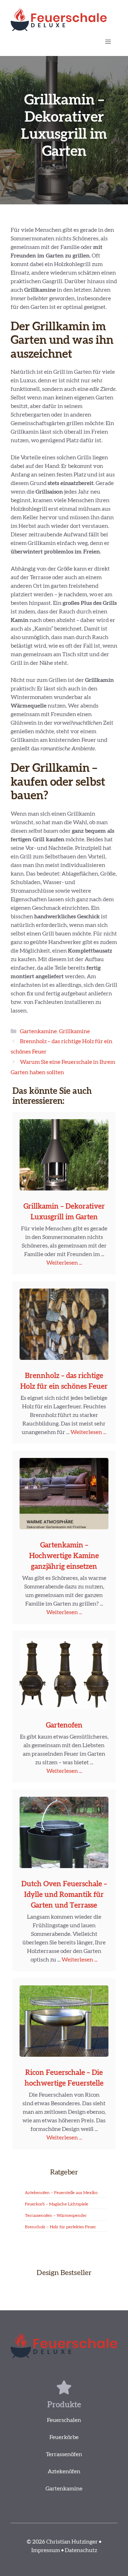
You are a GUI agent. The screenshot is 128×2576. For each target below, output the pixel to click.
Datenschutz (81, 2550)
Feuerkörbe (64, 2437)
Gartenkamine (38, 1031)
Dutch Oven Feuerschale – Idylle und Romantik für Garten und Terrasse (64, 1895)
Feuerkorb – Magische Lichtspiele (57, 2204)
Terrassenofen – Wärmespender (56, 2215)
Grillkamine (74, 1031)
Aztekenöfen (64, 2472)
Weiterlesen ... (64, 1263)
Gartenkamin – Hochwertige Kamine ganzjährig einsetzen (64, 1556)
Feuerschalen (64, 2420)
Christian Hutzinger (72, 2542)
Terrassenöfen (64, 2454)
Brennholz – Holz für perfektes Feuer (60, 2227)
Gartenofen (64, 1725)
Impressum (46, 2550)
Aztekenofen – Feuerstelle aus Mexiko (61, 2193)
